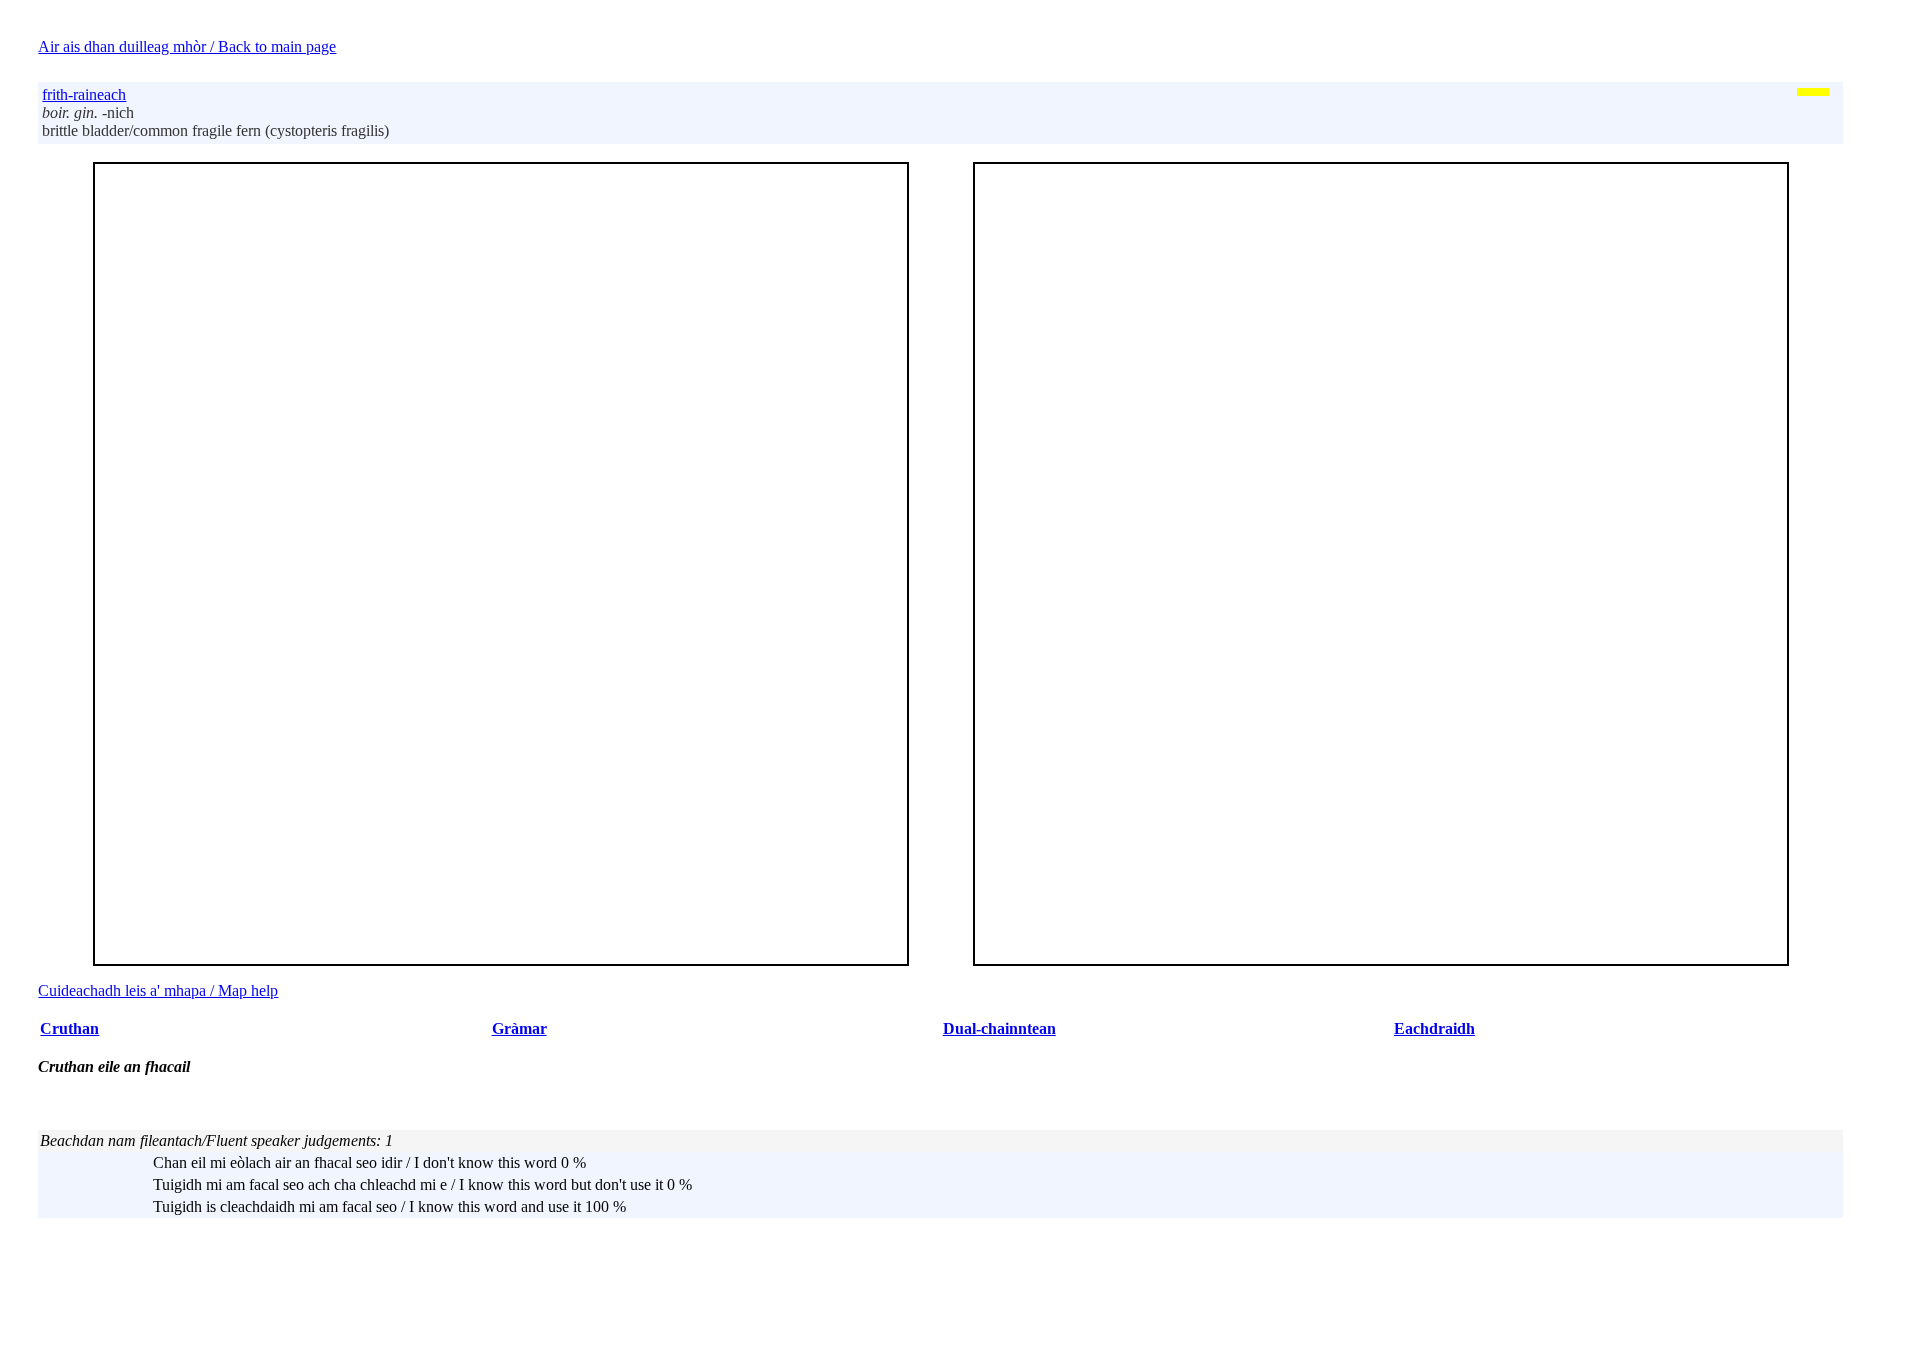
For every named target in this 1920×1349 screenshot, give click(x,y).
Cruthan (69, 1028)
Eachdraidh (1434, 1028)
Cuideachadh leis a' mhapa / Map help (158, 990)
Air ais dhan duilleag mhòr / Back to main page (187, 46)
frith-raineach (84, 94)
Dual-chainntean (999, 1028)
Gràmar (519, 1028)
